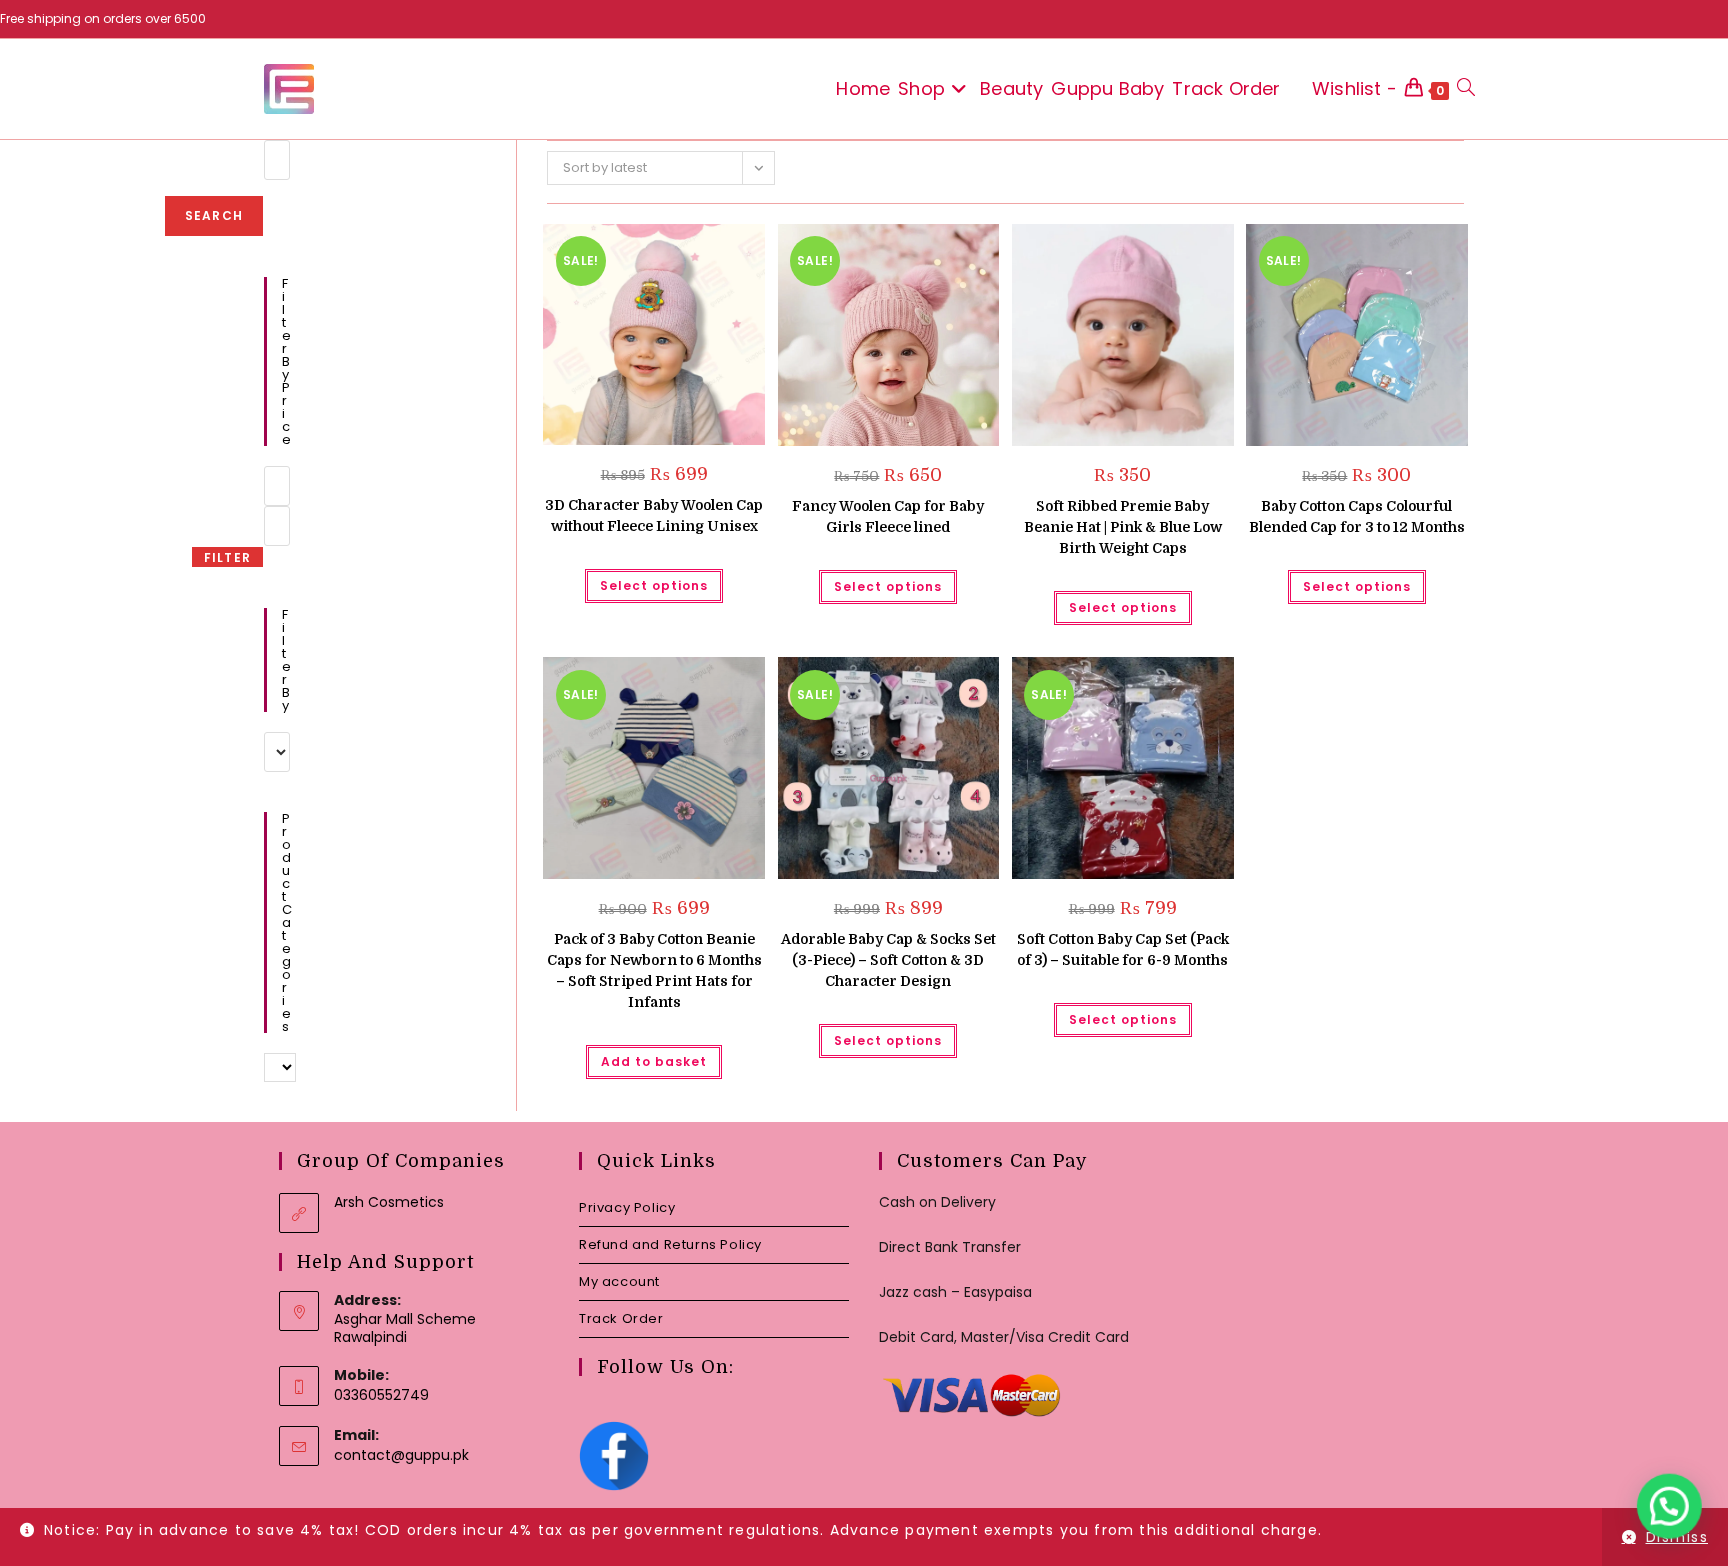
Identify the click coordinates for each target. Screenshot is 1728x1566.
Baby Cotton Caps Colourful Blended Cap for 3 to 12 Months (1357, 516)
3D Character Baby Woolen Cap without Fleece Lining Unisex (654, 515)
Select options (654, 585)
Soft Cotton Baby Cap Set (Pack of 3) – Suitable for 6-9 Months (1123, 949)
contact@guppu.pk (401, 1455)
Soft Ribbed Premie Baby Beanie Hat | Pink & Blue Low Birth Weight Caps (1123, 527)
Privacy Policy (627, 1207)
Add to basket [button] (654, 1061)
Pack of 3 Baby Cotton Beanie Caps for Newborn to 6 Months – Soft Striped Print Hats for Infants (654, 970)
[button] (699, 246)
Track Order (621, 1318)
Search (214, 215)
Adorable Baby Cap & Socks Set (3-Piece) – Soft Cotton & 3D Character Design (888, 960)
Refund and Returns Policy (670, 1244)
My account (619, 1281)
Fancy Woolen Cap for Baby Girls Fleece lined (888, 516)
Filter (227, 557)
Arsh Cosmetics (389, 1202)
